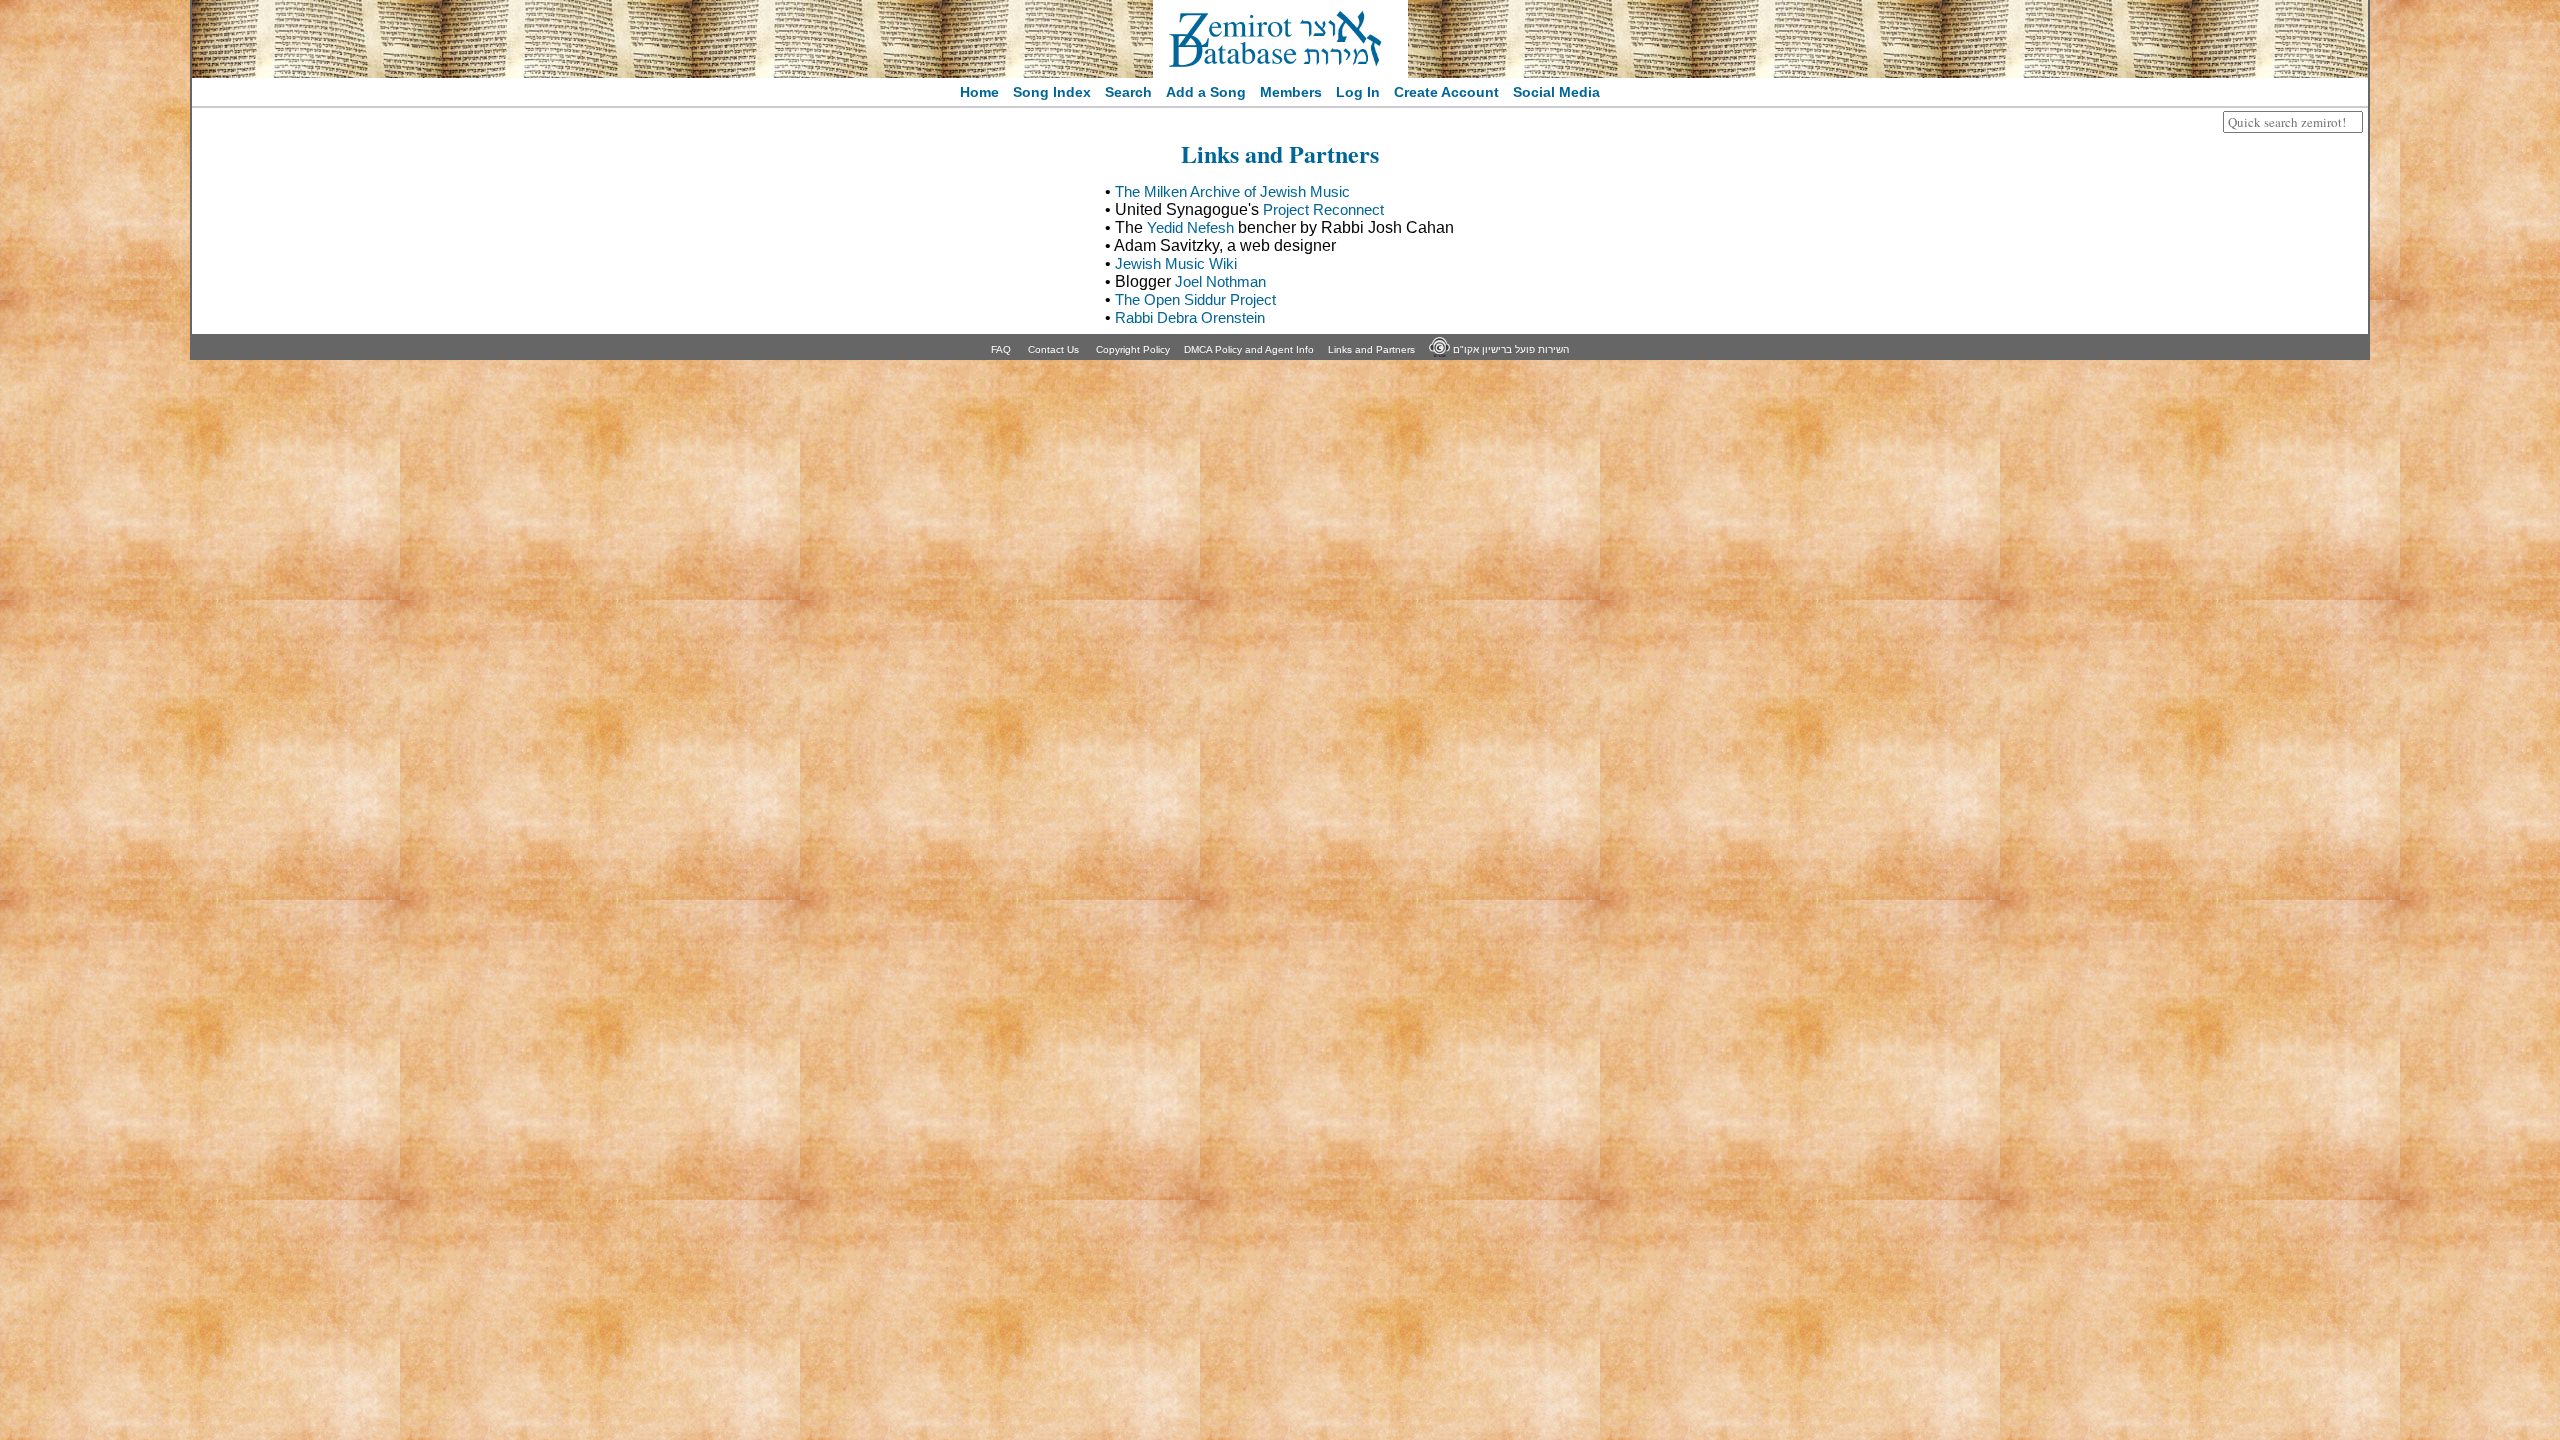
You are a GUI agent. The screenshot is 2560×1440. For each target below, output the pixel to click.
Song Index (1052, 92)
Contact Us (1053, 349)
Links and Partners (1371, 349)
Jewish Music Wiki (1176, 263)
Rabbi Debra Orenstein (1190, 317)
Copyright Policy (1133, 349)
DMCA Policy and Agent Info (1249, 349)
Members (1291, 92)
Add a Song (1206, 92)
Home (979, 92)
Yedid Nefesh (1190, 227)
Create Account (1446, 92)
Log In (1358, 92)
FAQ (1001, 349)
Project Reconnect (1323, 209)
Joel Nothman (1220, 281)
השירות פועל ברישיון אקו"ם (1509, 349)
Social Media (1556, 92)
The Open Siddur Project (1195, 299)
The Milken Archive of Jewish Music (1232, 191)
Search (1128, 92)
